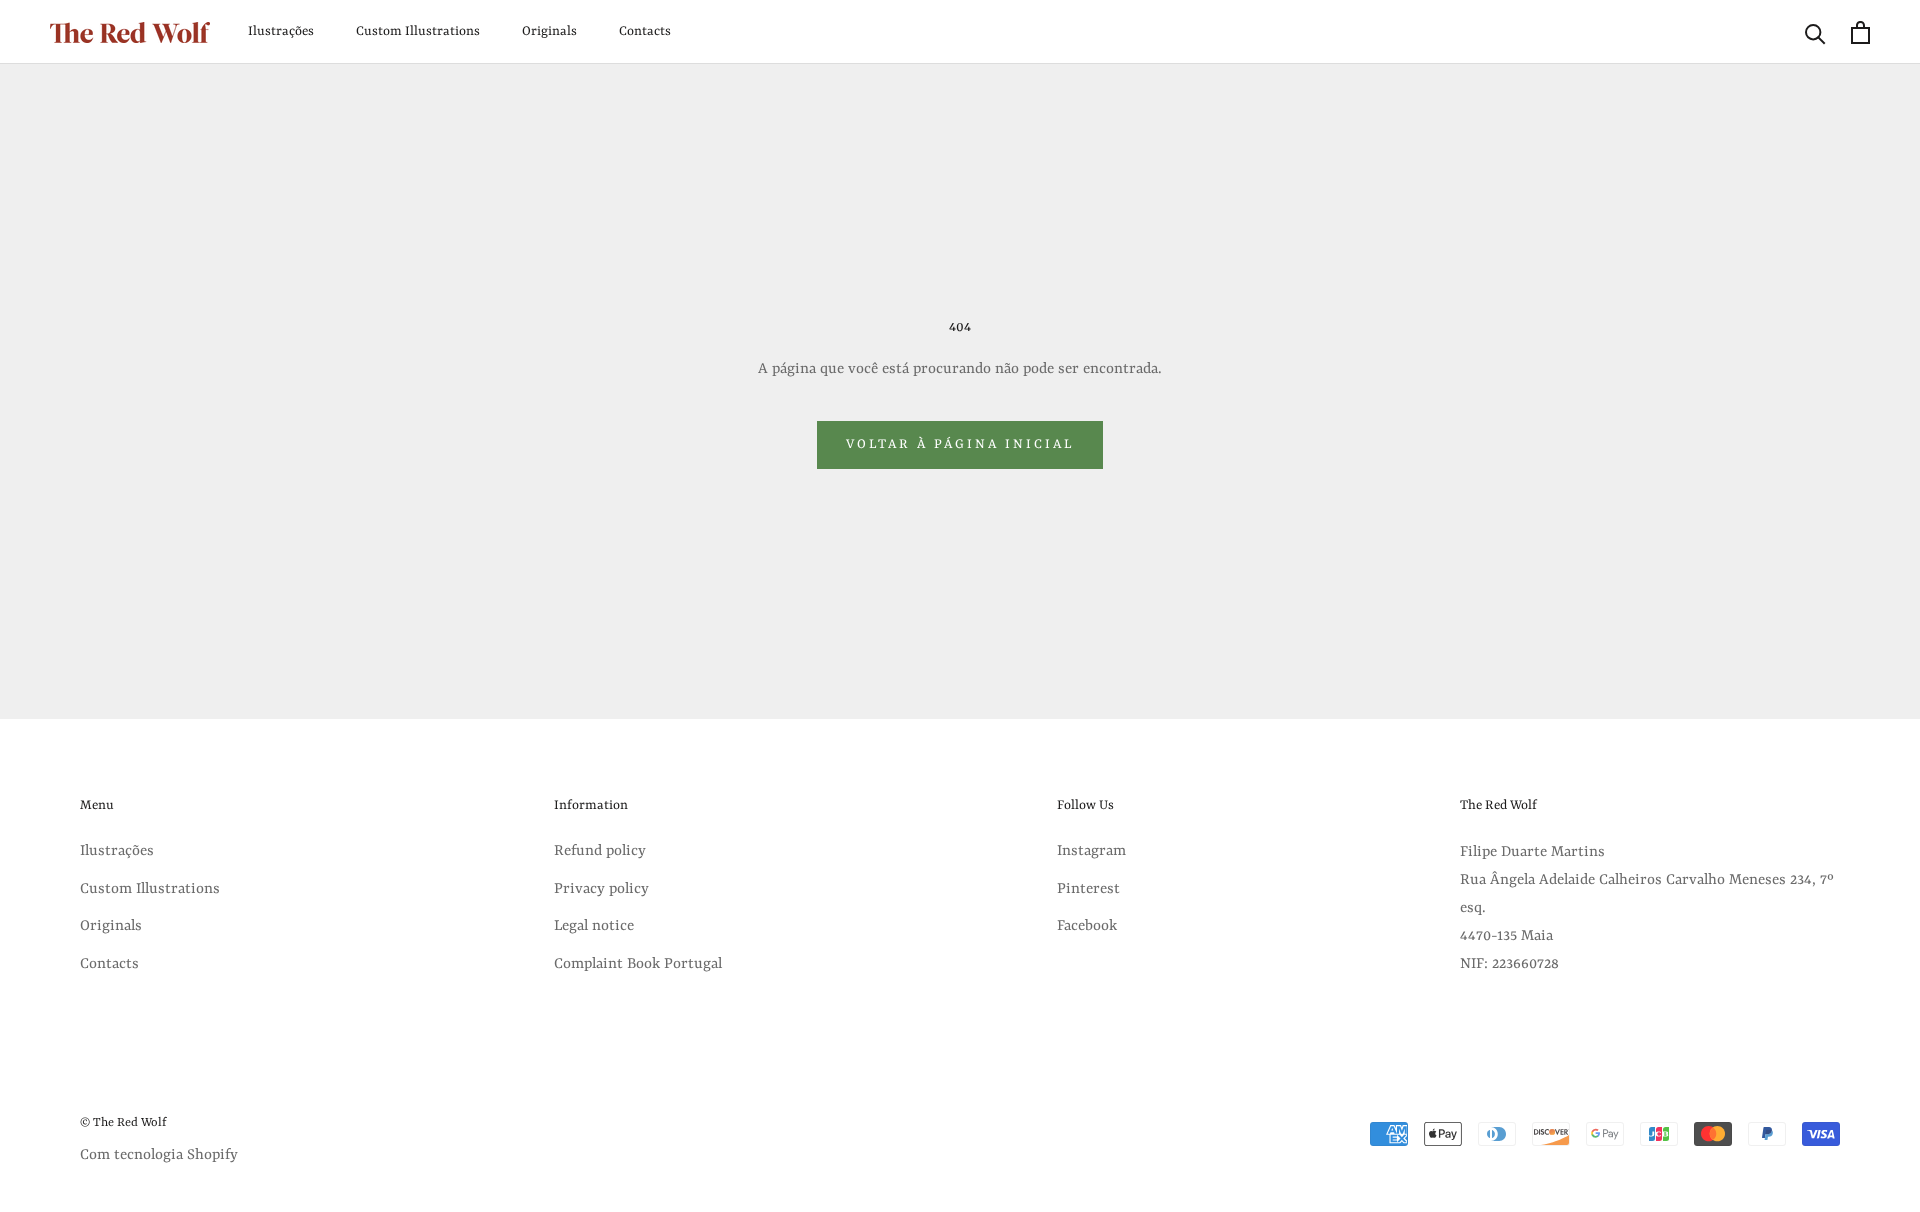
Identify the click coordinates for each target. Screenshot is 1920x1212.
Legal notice (594, 926)
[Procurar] (1815, 32)
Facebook (1087, 926)
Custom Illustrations (418, 31)
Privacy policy (601, 889)
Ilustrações (281, 31)
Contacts (645, 31)
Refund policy (600, 851)
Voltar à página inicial (960, 444)
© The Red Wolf (123, 1123)
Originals (549, 31)
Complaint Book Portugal (638, 964)
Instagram (1091, 851)
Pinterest (1088, 889)
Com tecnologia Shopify (159, 1155)
